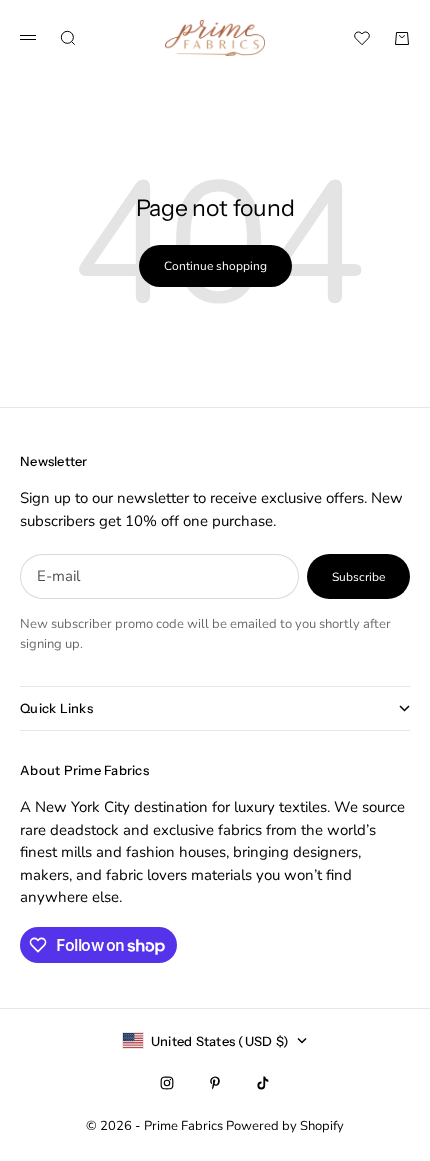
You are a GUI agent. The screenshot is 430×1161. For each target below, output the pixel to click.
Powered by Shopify (285, 1126)
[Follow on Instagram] (167, 1083)
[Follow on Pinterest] (215, 1083)
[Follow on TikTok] (263, 1083)
